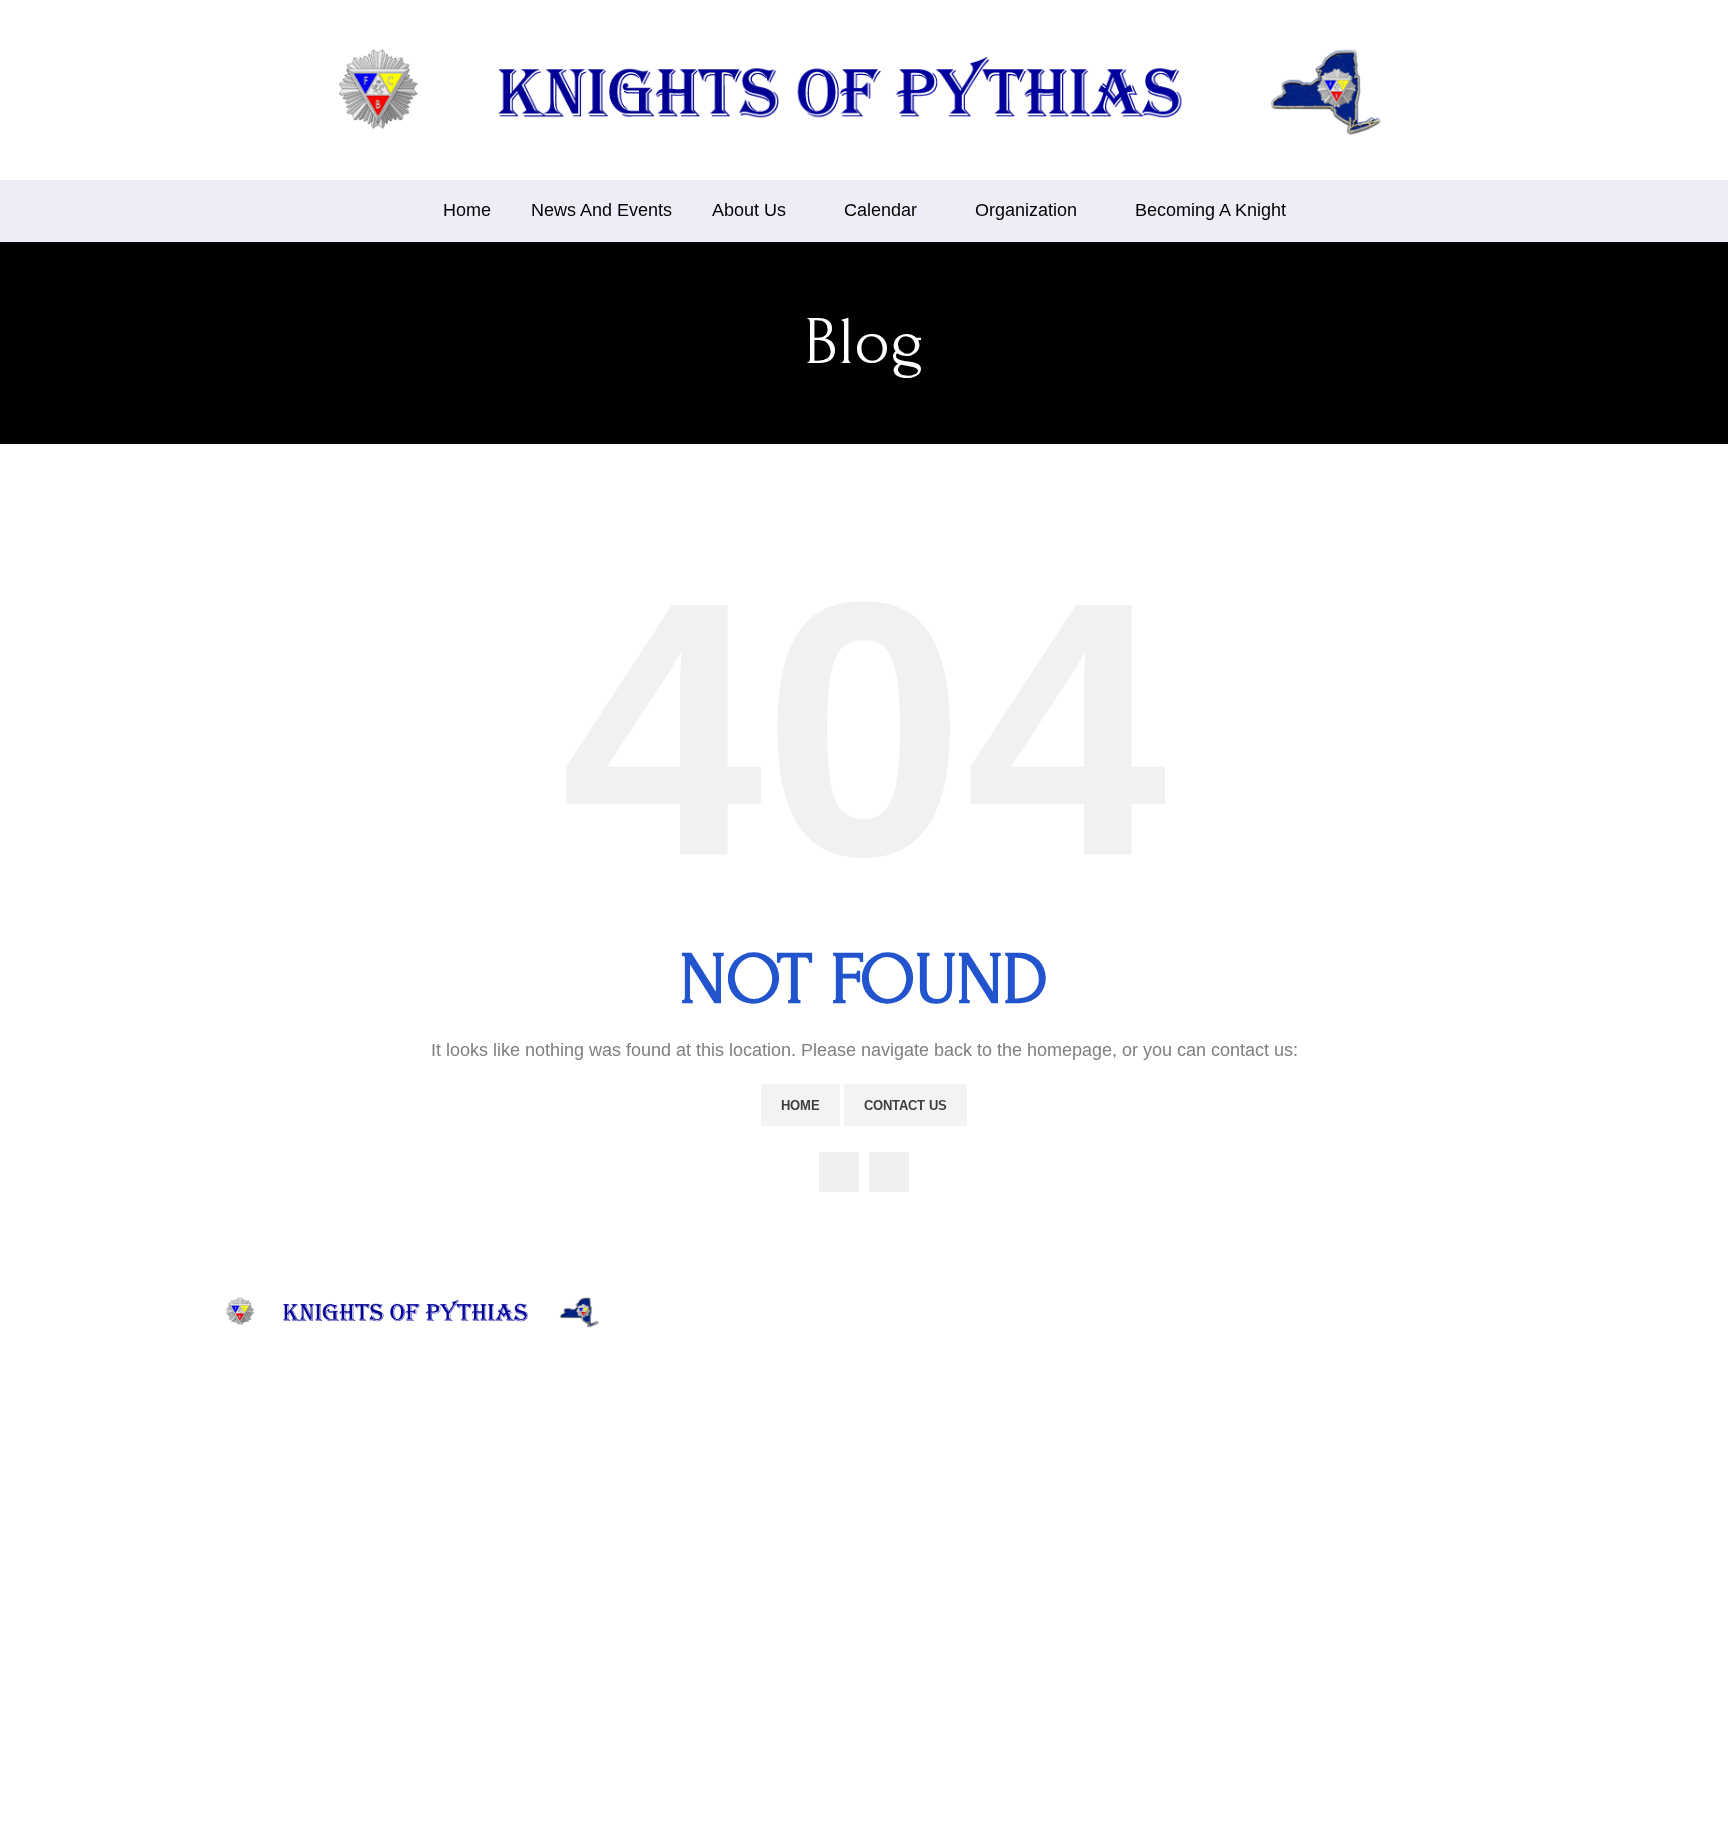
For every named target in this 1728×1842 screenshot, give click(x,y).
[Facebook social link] (839, 1172)
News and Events (709, 1376)
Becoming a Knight (934, 1612)
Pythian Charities (708, 1521)
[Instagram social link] (889, 1172)
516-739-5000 (1149, 1607)
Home (800, 1105)
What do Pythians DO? (727, 1437)
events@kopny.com (1166, 1521)
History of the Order (718, 1407)
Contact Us (905, 1105)
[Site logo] (864, 88)
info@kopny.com (1159, 1498)
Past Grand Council (934, 1430)
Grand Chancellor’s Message (745, 1643)
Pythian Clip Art (923, 1582)
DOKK (896, 1552)
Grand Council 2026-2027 (955, 1400)
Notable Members (710, 1552)
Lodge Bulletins (922, 1491)
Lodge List (906, 1460)
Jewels (675, 1582)
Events (675, 1612)
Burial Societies (921, 1521)
